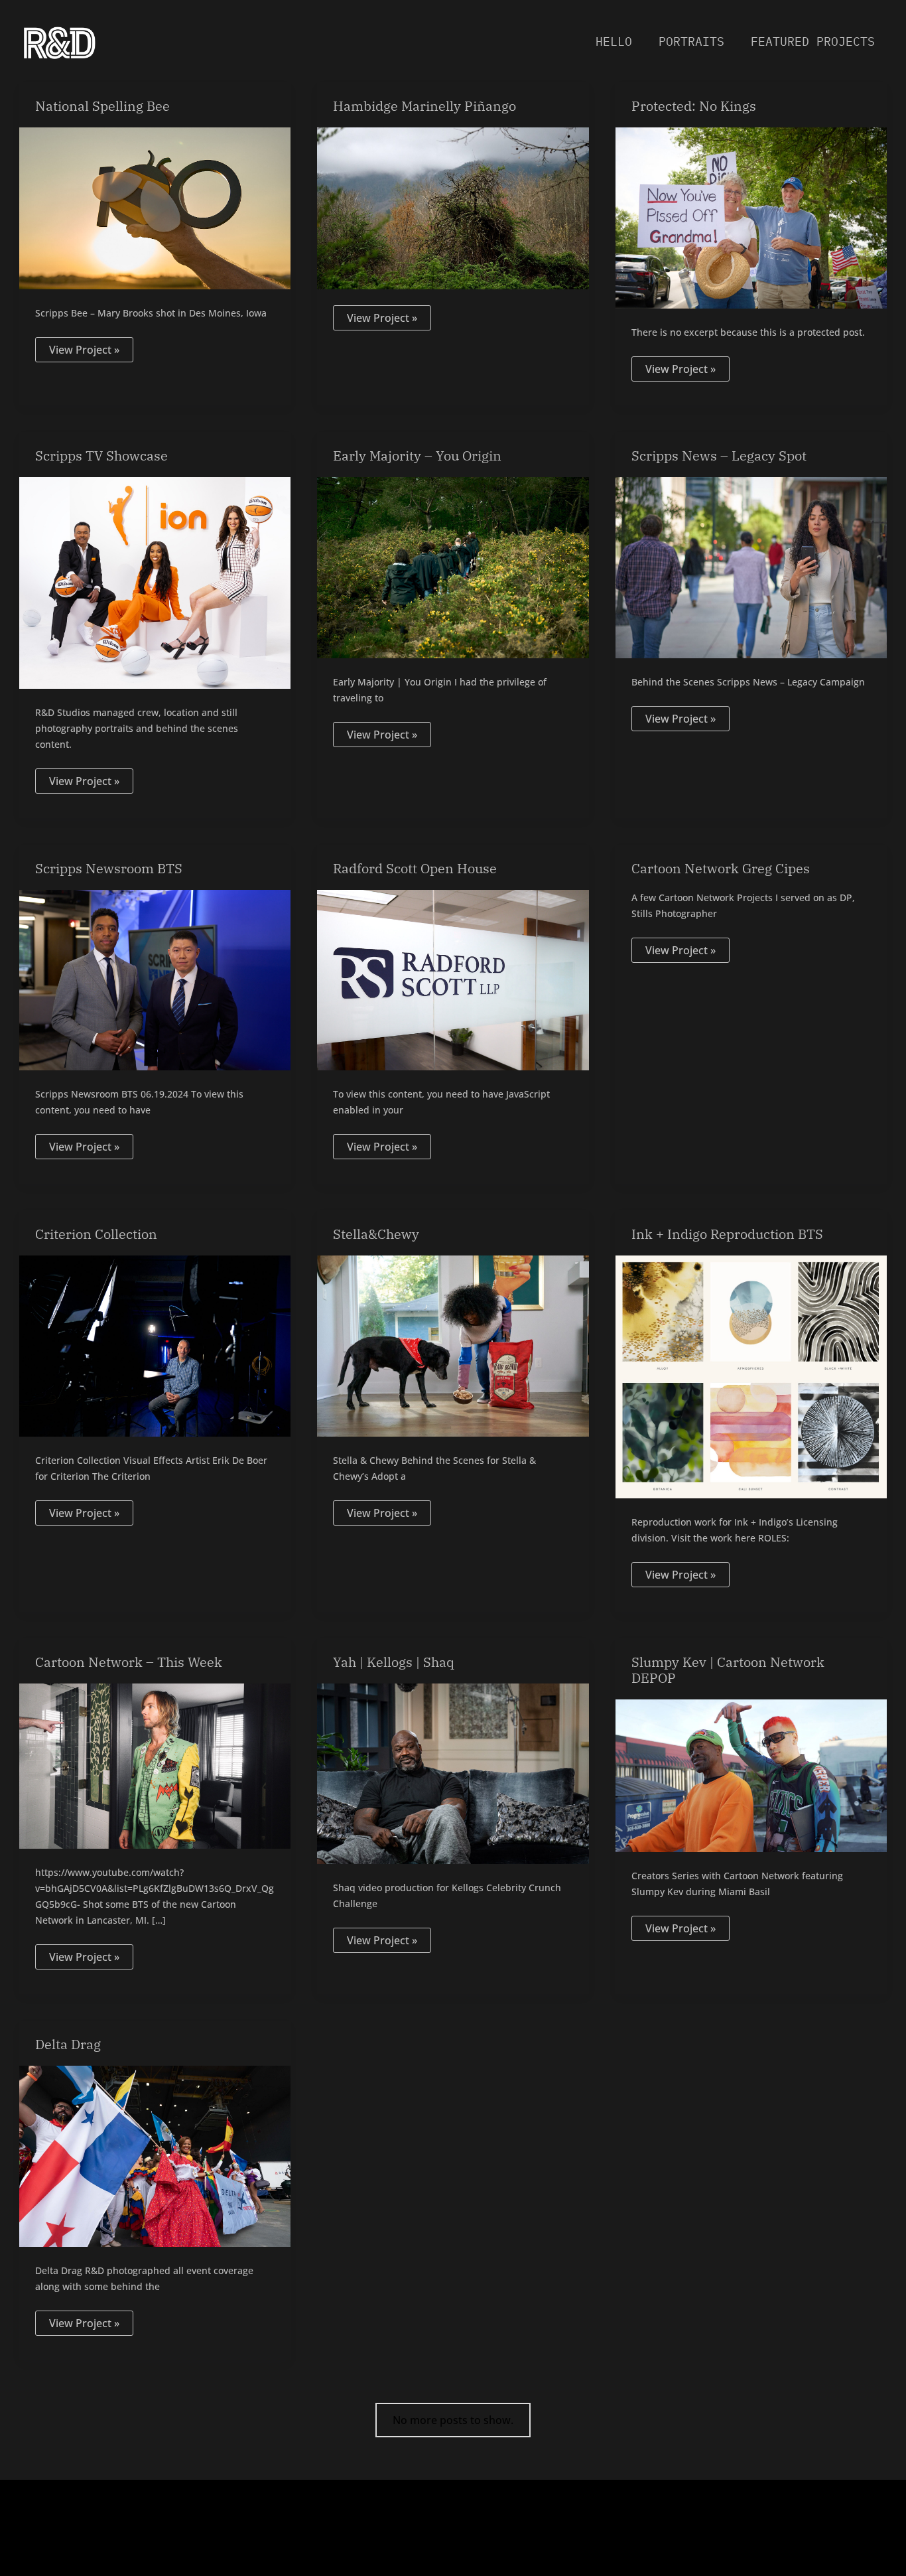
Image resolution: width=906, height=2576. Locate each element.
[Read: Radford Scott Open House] (453, 979)
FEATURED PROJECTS (813, 41)
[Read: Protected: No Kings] (751, 217)
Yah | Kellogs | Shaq (394, 1662)
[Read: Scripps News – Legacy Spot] (751, 567)
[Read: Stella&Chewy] (453, 1345)
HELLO (614, 41)
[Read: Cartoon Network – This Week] (155, 1765)
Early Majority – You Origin (417, 456)
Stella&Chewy (376, 1234)
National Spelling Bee (102, 106)
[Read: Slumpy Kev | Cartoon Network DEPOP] (751, 1775)
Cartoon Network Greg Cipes (721, 868)
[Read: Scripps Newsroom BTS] (155, 979)
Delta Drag (68, 2044)
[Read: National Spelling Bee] (155, 207)
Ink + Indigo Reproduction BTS (727, 1234)
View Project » (84, 347)
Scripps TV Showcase (101, 456)
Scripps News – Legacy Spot (719, 456)
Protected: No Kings (694, 106)
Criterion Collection (96, 1234)
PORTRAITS (691, 41)
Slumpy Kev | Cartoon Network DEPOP (728, 1670)
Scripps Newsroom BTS (109, 868)
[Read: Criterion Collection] (155, 1345)
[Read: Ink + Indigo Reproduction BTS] (751, 1376)
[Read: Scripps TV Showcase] (155, 582)
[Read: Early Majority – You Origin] (453, 567)
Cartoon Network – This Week (129, 1662)
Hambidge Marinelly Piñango (424, 106)
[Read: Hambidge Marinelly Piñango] (453, 207)
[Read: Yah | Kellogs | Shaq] (453, 1772)
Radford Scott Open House (415, 868)
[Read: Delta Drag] (155, 2155)
